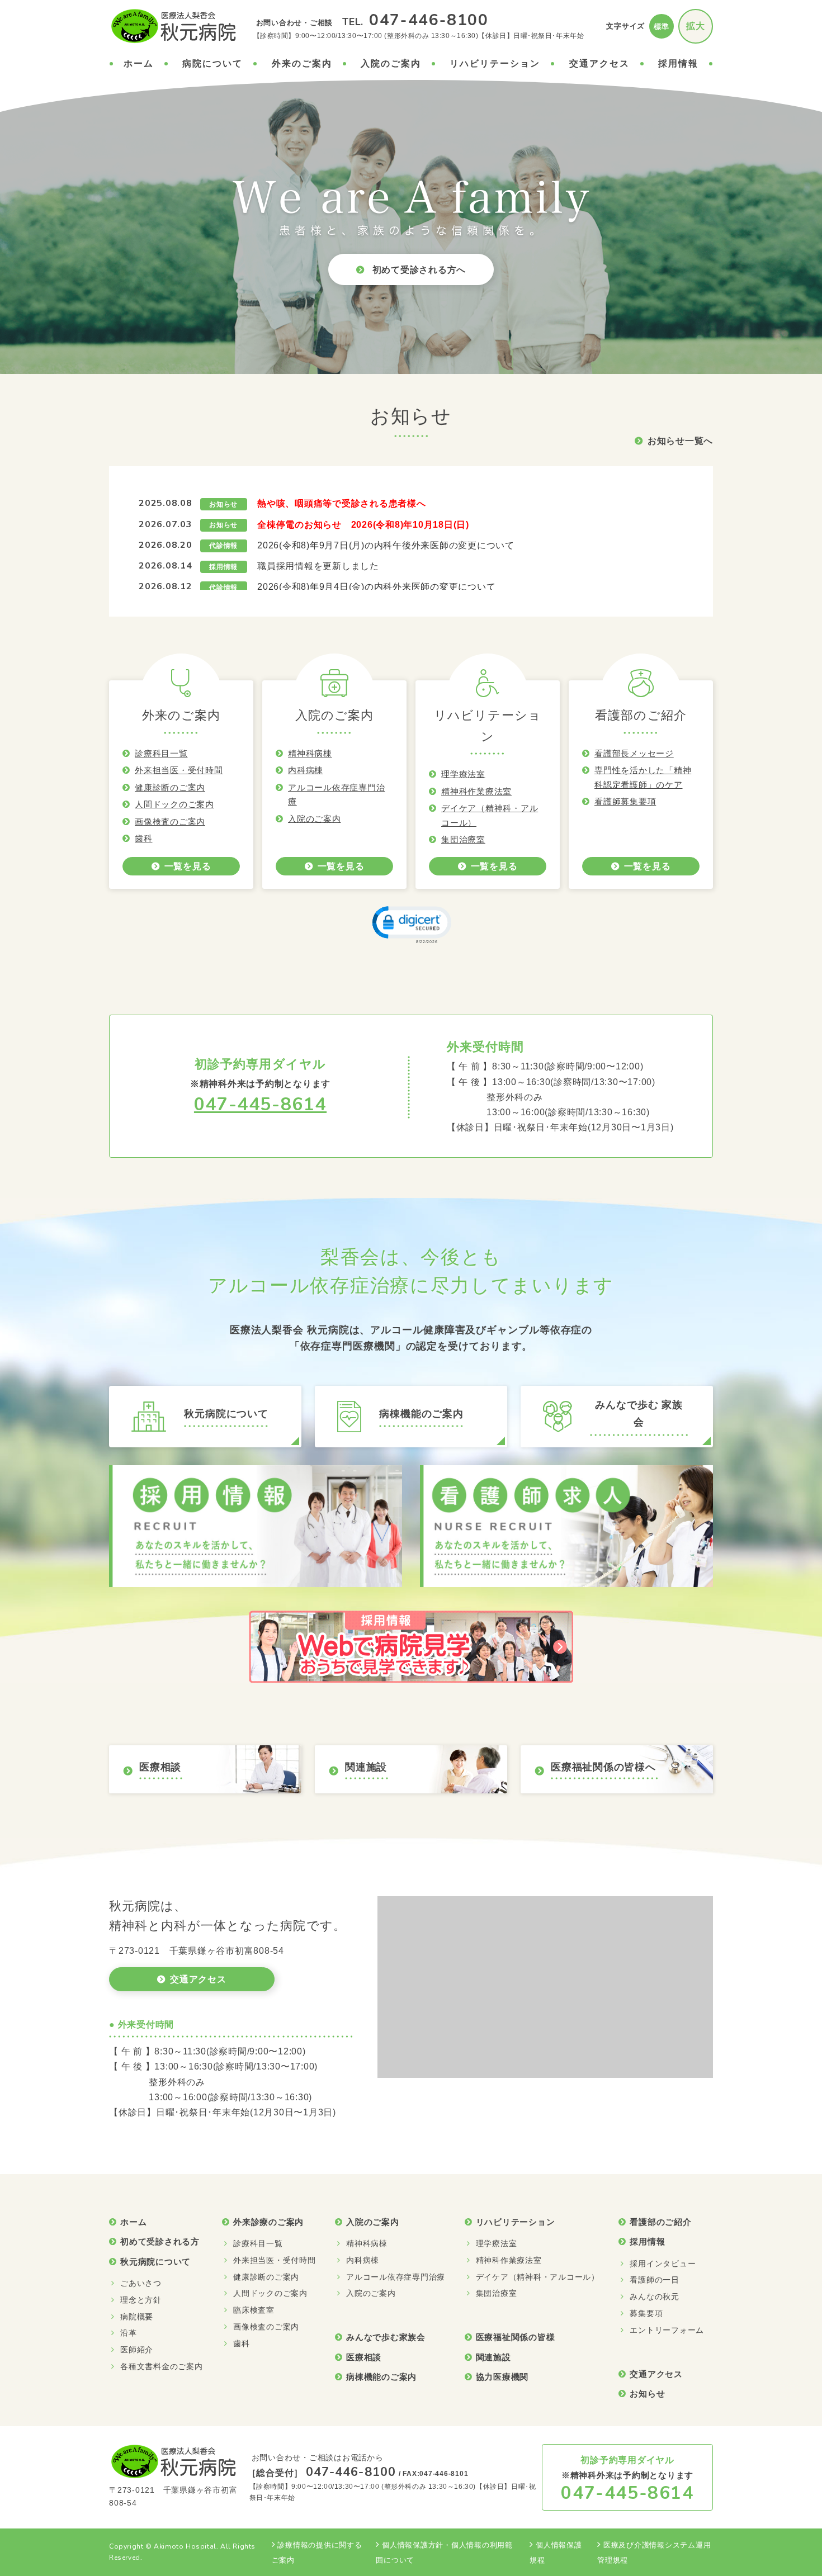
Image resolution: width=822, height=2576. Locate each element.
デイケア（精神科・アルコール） (538, 2277)
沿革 (129, 2333)
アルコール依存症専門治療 (396, 2277)
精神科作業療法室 (476, 791)
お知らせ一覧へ (680, 441)
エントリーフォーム (667, 2330)
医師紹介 (137, 2350)
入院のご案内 (391, 63)
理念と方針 (141, 2300)
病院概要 (137, 2317)
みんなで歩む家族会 (386, 2337)
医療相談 (364, 2357)
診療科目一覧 (161, 753)
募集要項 (646, 2313)
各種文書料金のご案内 (162, 2366)
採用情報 (678, 63)
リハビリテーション (495, 63)
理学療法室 (463, 774)
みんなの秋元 (655, 2296)
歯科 (144, 838)
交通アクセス (599, 63)
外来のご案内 (302, 63)
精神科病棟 (310, 753)
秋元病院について (155, 2262)
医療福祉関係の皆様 (516, 2337)
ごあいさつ (141, 2283)
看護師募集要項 (625, 801)
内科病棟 (306, 770)
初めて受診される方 (160, 2241)
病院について (212, 63)
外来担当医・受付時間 (179, 770)
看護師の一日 (655, 2280)
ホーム (139, 63)
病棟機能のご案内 (381, 2377)
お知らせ (647, 2393)
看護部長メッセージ (634, 753)
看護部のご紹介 (660, 2222)
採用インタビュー (663, 2264)
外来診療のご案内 (268, 2222)
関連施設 (493, 2357)
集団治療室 (463, 839)
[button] (411, 924)
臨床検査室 (254, 2310)
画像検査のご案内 (170, 821)
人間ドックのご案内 (174, 804)
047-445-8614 (260, 1104)
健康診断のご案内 (170, 787)
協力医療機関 (502, 2377)
